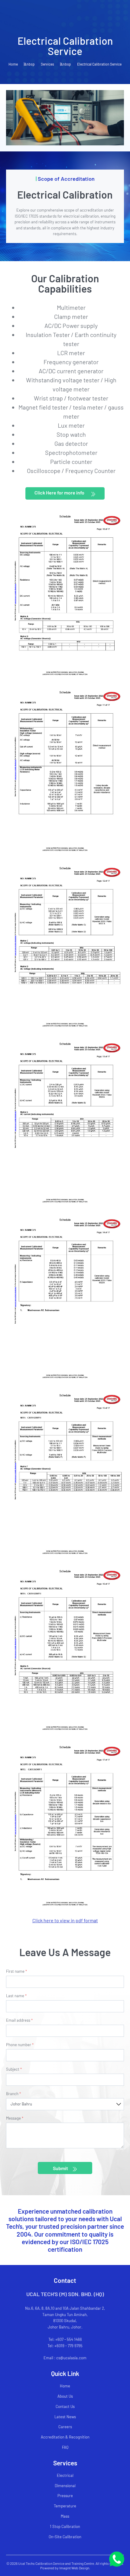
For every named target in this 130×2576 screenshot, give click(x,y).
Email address (19, 2020)
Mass (65, 2516)
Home (13, 64)
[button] (65, 494)
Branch (13, 2094)
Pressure (65, 2496)
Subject (14, 2069)
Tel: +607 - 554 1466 (65, 2339)
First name (16, 1972)
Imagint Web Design (74, 2568)
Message (15, 2118)
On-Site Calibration (65, 2537)
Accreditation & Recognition (65, 2437)
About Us (65, 2396)
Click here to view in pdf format (65, 1920)
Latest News (65, 2417)
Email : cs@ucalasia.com (65, 2358)
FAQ (65, 2447)
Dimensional (65, 2486)
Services (47, 64)
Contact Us (65, 2406)
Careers (65, 2427)
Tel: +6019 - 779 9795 (65, 2346)
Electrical (65, 2475)
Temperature (65, 2506)
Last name (16, 1996)
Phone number (20, 2045)
